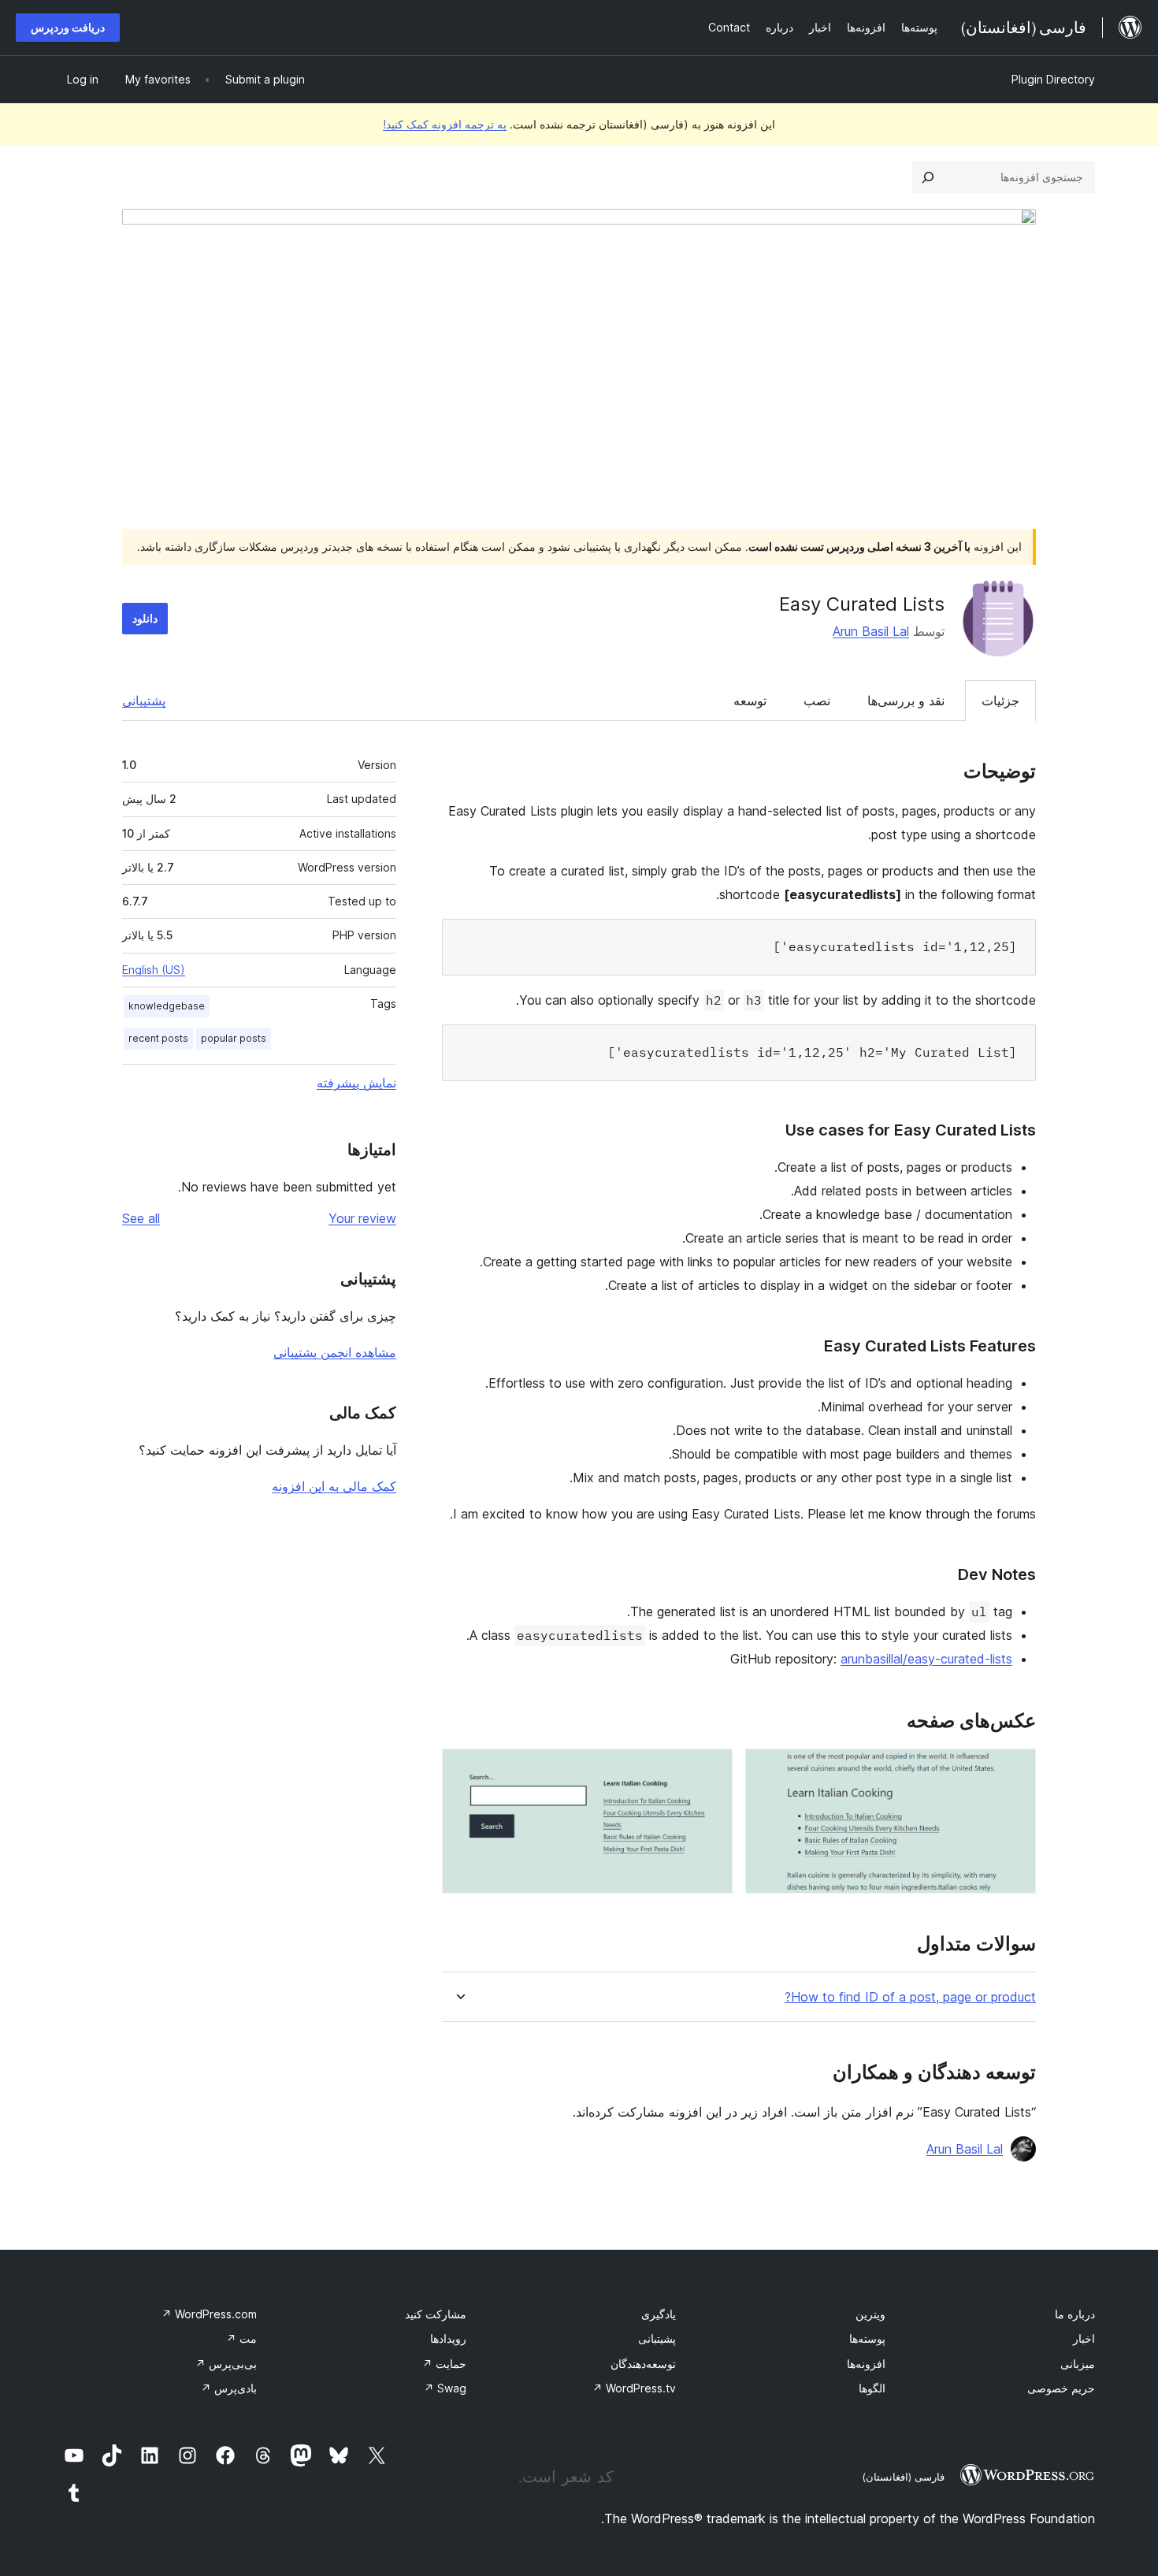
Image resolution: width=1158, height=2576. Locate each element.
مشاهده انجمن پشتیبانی (335, 1352)
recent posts (158, 1038)
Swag (445, 2388)
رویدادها (448, 2338)
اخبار (1084, 2338)
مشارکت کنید (436, 2314)
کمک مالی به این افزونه (334, 1486)
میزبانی (1078, 2364)
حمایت (444, 2364)
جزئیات (1000, 701)
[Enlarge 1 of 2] (1015, 1770)
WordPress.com (209, 2314)
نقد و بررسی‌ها (906, 701)
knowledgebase (167, 1006)
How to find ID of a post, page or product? (910, 1997)
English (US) (154, 970)
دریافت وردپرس (68, 27)
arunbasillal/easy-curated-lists (926, 1659)
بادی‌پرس (229, 2388)
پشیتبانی (657, 2338)
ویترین (870, 2314)
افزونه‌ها (866, 2364)
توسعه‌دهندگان (643, 2364)
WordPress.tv (634, 2388)
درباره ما (1075, 2314)
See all (141, 1218)
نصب (817, 701)
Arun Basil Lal (871, 631)
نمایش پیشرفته (356, 1083)
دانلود (145, 618)
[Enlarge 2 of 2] (711, 1770)
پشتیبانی (144, 701)
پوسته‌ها (867, 2338)
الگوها (872, 2388)
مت (241, 2338)
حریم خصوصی (1061, 2388)
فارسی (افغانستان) (903, 2477)
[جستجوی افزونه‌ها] (928, 177)
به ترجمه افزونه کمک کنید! (445, 124)
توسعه (750, 701)
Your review (362, 1218)
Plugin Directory (1053, 79)
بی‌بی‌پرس (226, 2364)
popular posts (234, 1038)
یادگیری (659, 2314)
